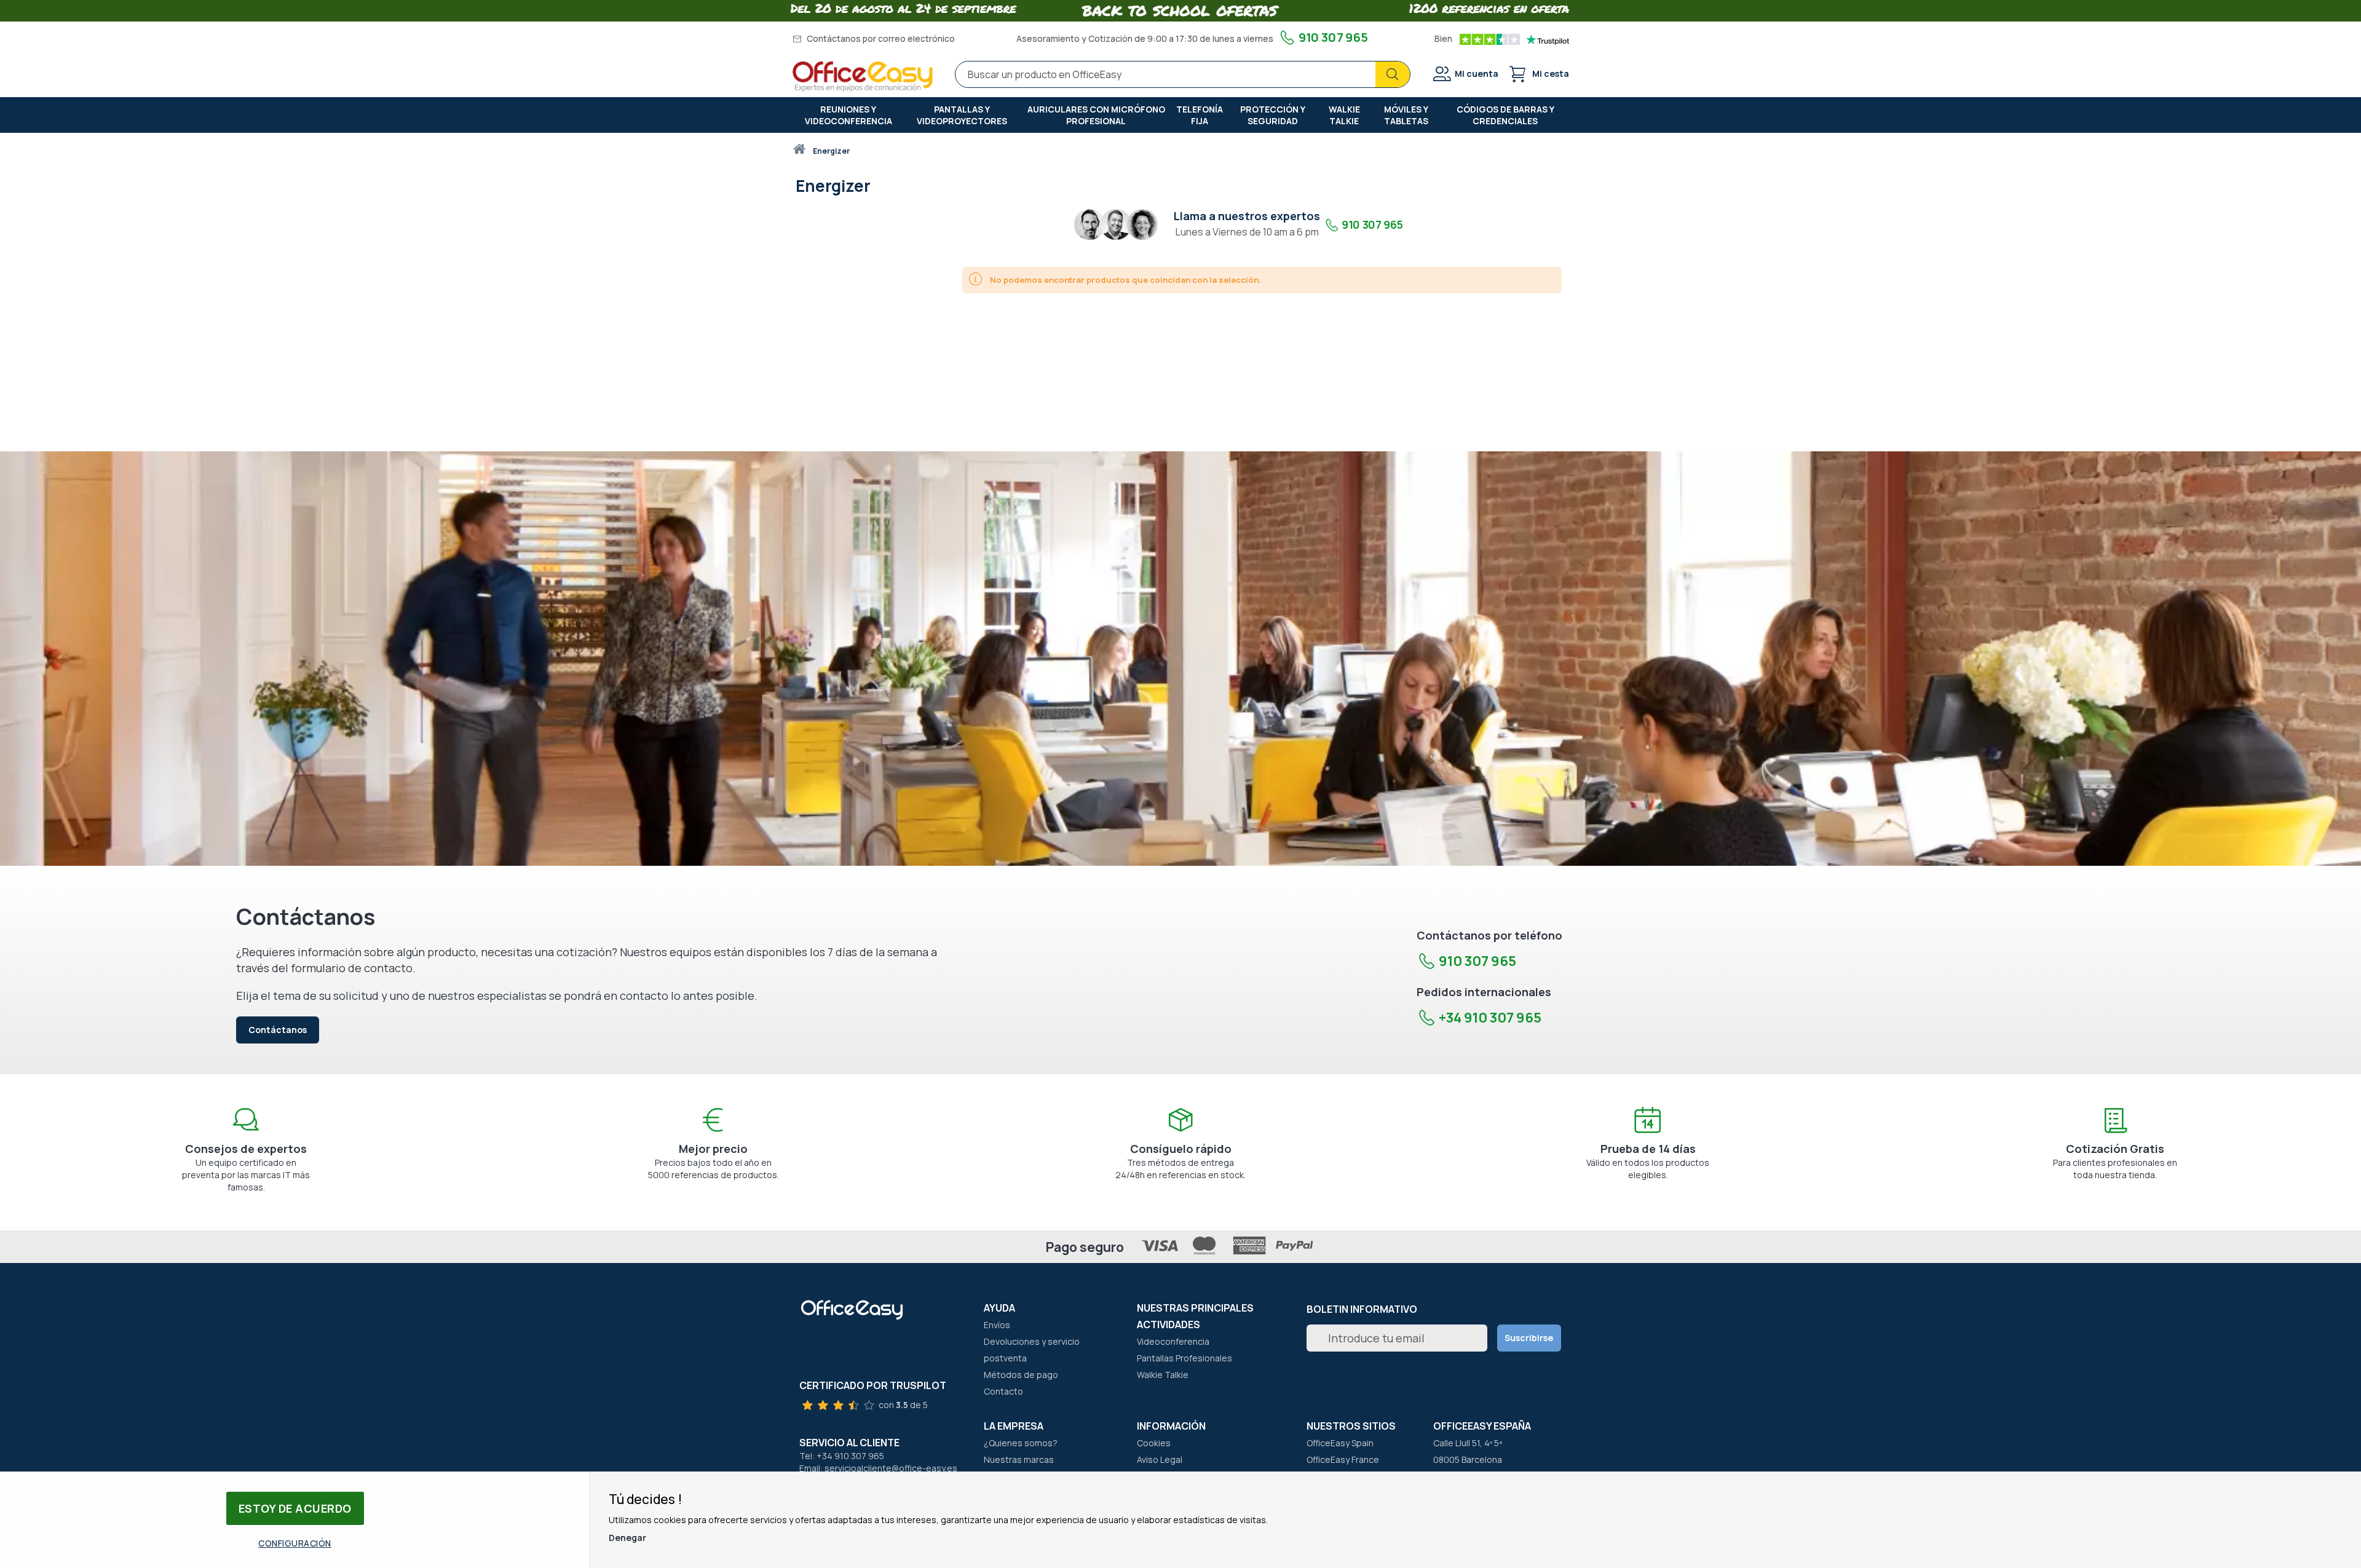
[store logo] (863, 77)
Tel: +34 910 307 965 (842, 1456)
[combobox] (1183, 74)
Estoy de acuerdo (295, 1508)
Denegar (627, 1538)
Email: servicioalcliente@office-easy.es (878, 1468)
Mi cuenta (1477, 73)
